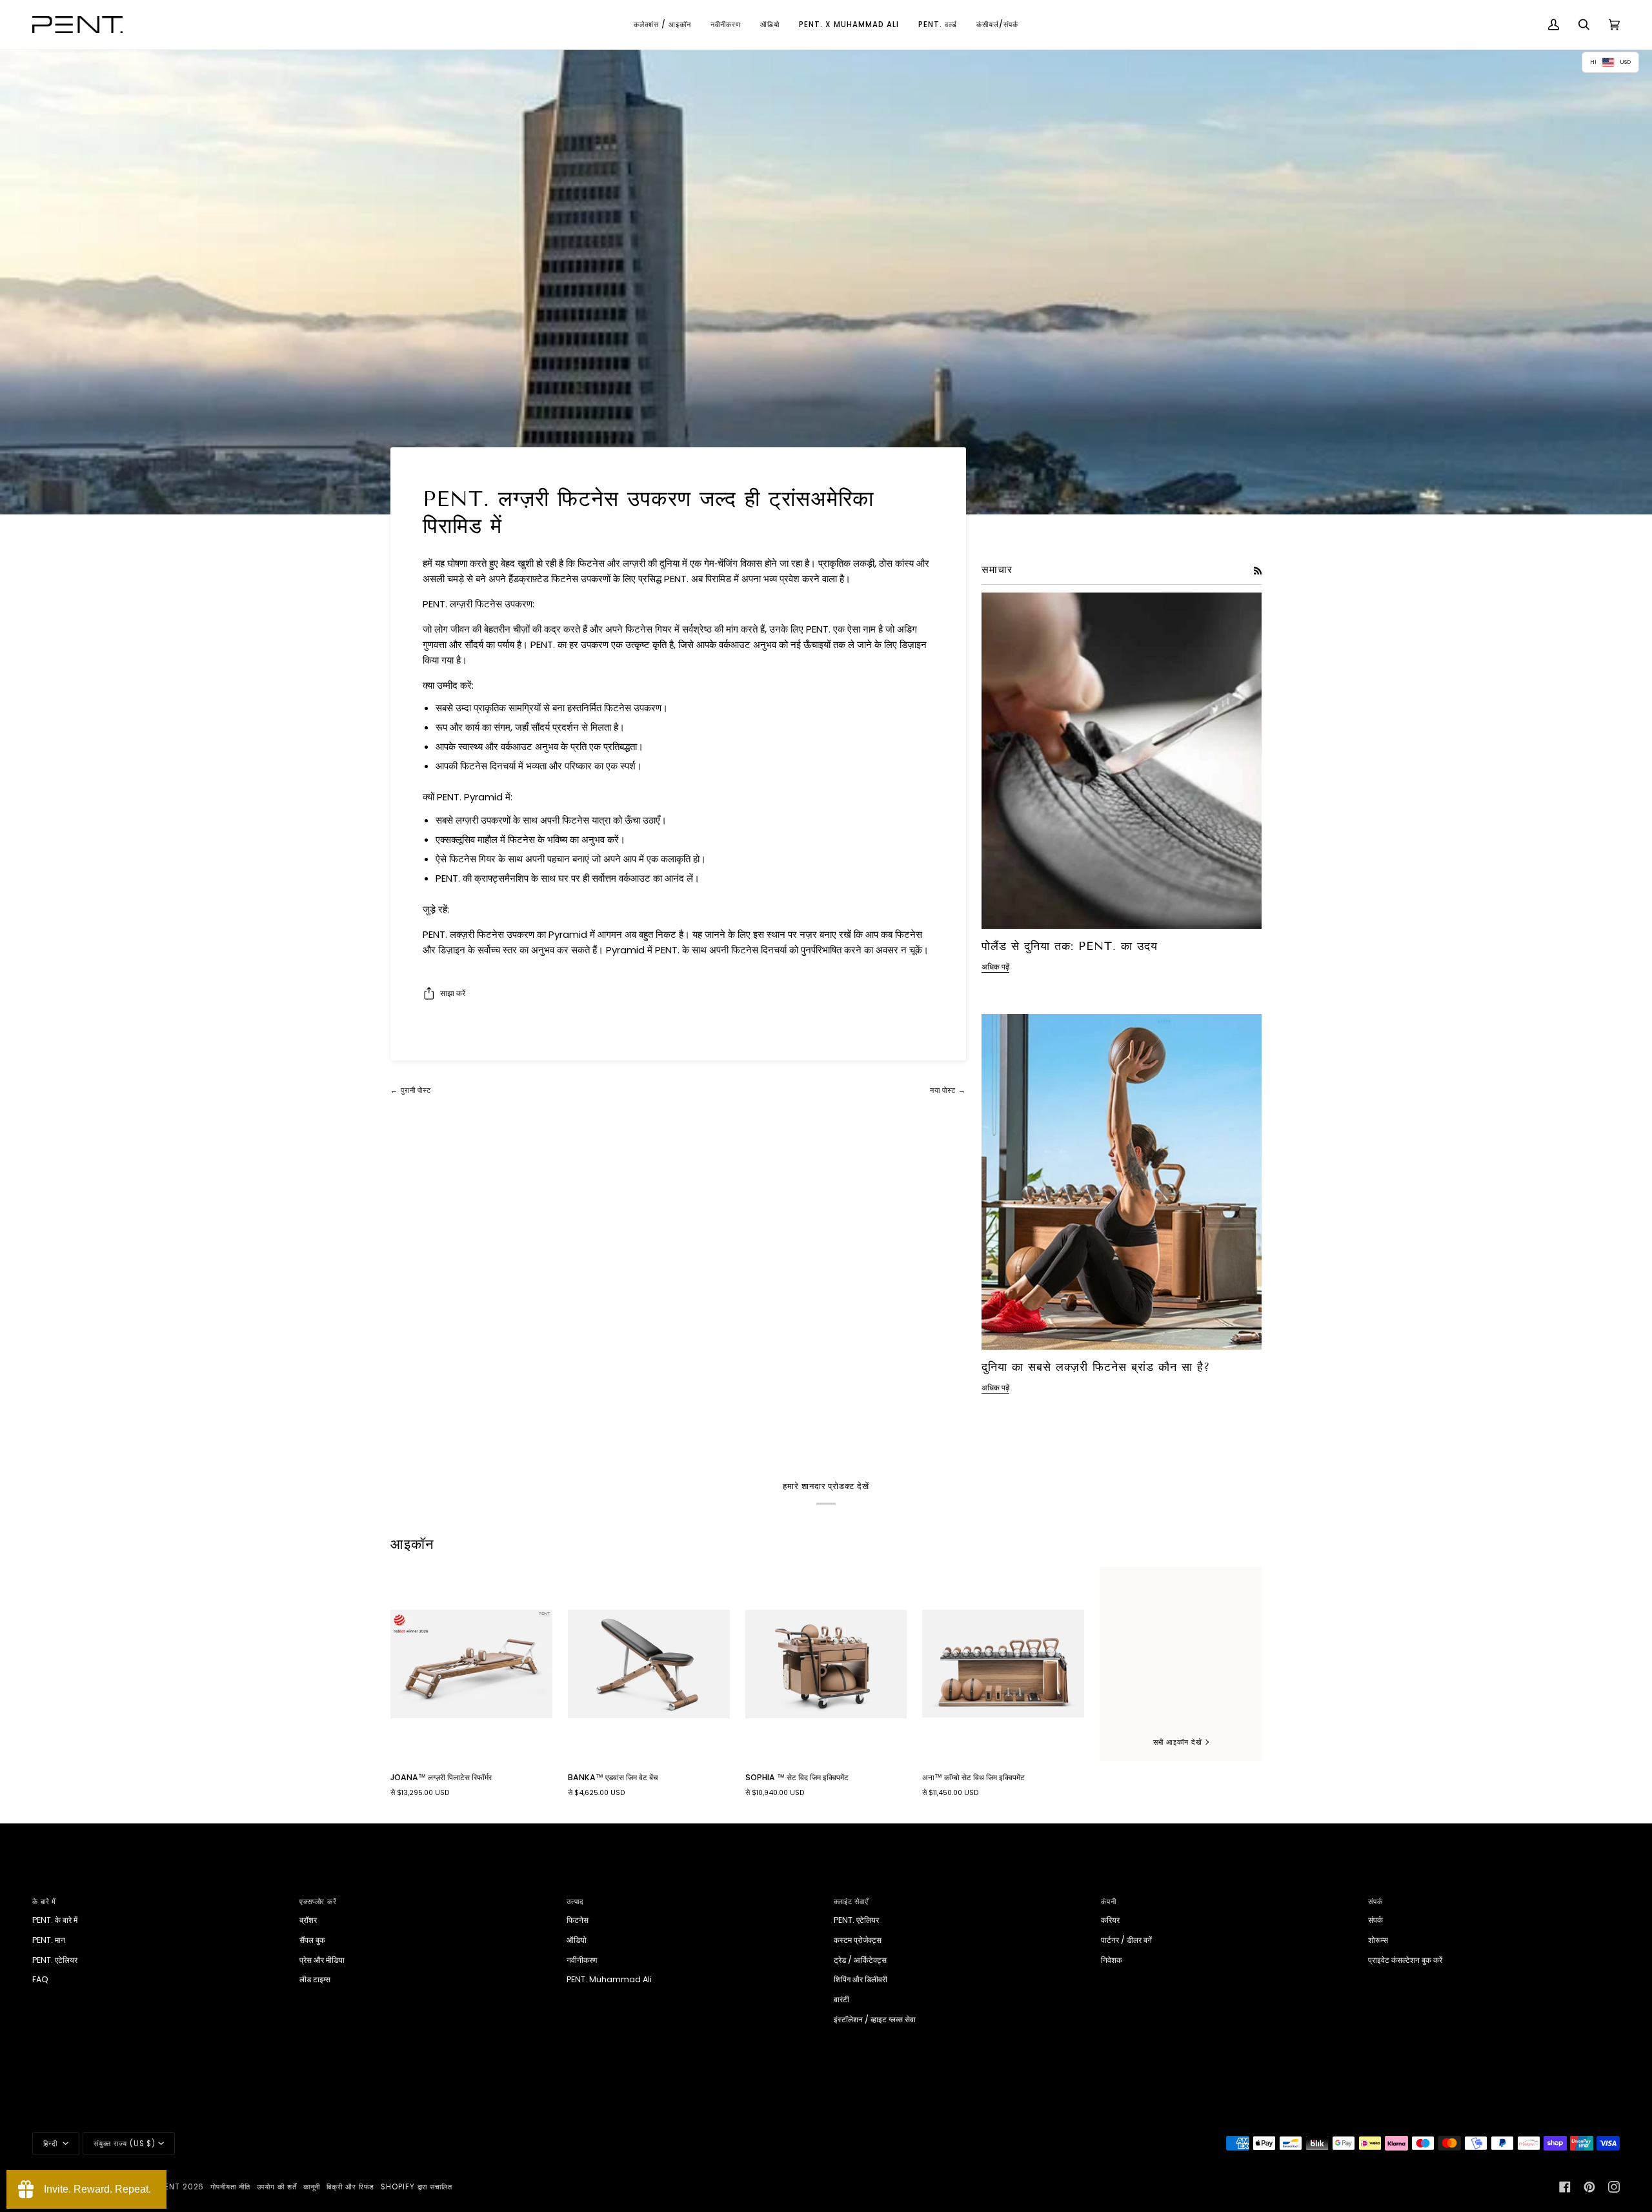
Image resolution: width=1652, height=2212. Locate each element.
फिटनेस (578, 1920)
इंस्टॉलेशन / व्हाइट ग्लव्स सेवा (875, 2019)
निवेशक (1112, 1960)
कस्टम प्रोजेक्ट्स (858, 1940)
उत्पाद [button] (575, 1902)
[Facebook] (1565, 2187)
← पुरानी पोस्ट (411, 1090)
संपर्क (1375, 1920)
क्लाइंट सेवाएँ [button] (851, 1902)
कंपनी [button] (1109, 1902)
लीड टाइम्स (315, 1979)
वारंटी (841, 1999)
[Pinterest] (1589, 2187)
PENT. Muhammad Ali (609, 1979)
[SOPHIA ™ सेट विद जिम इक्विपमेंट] (826, 1664)
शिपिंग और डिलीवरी (861, 1979)
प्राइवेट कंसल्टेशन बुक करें (1405, 1960)
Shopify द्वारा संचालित (417, 2187)
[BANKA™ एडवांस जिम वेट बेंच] (649, 1664)
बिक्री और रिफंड (350, 2187)
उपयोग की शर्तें (277, 2187)
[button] (662, 25)
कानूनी (312, 2187)
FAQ (40, 1979)
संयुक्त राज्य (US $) (125, 2144)
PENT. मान (49, 1940)
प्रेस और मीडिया (322, 1960)
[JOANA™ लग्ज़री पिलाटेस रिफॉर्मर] (471, 1664)
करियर (1110, 1920)
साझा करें (453, 993)
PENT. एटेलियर (55, 1960)
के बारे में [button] (44, 1902)
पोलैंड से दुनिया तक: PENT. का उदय (1070, 946)
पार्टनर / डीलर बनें (1126, 1940)
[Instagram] (1614, 2187)
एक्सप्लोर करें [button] (318, 1902)
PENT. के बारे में (55, 1920)
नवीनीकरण (582, 1960)
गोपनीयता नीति (230, 2187)
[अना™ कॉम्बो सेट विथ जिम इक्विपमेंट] (1003, 1664)
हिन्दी (52, 2144)
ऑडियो (577, 1940)
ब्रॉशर (308, 1920)
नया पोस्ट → (948, 1090)
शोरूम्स (1378, 1940)
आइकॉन (412, 1544)
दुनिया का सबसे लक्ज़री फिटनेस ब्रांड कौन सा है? (1096, 1367)
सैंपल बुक (312, 1940)
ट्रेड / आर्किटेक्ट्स (860, 1960)
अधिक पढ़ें (995, 967)
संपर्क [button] (1375, 1902)
